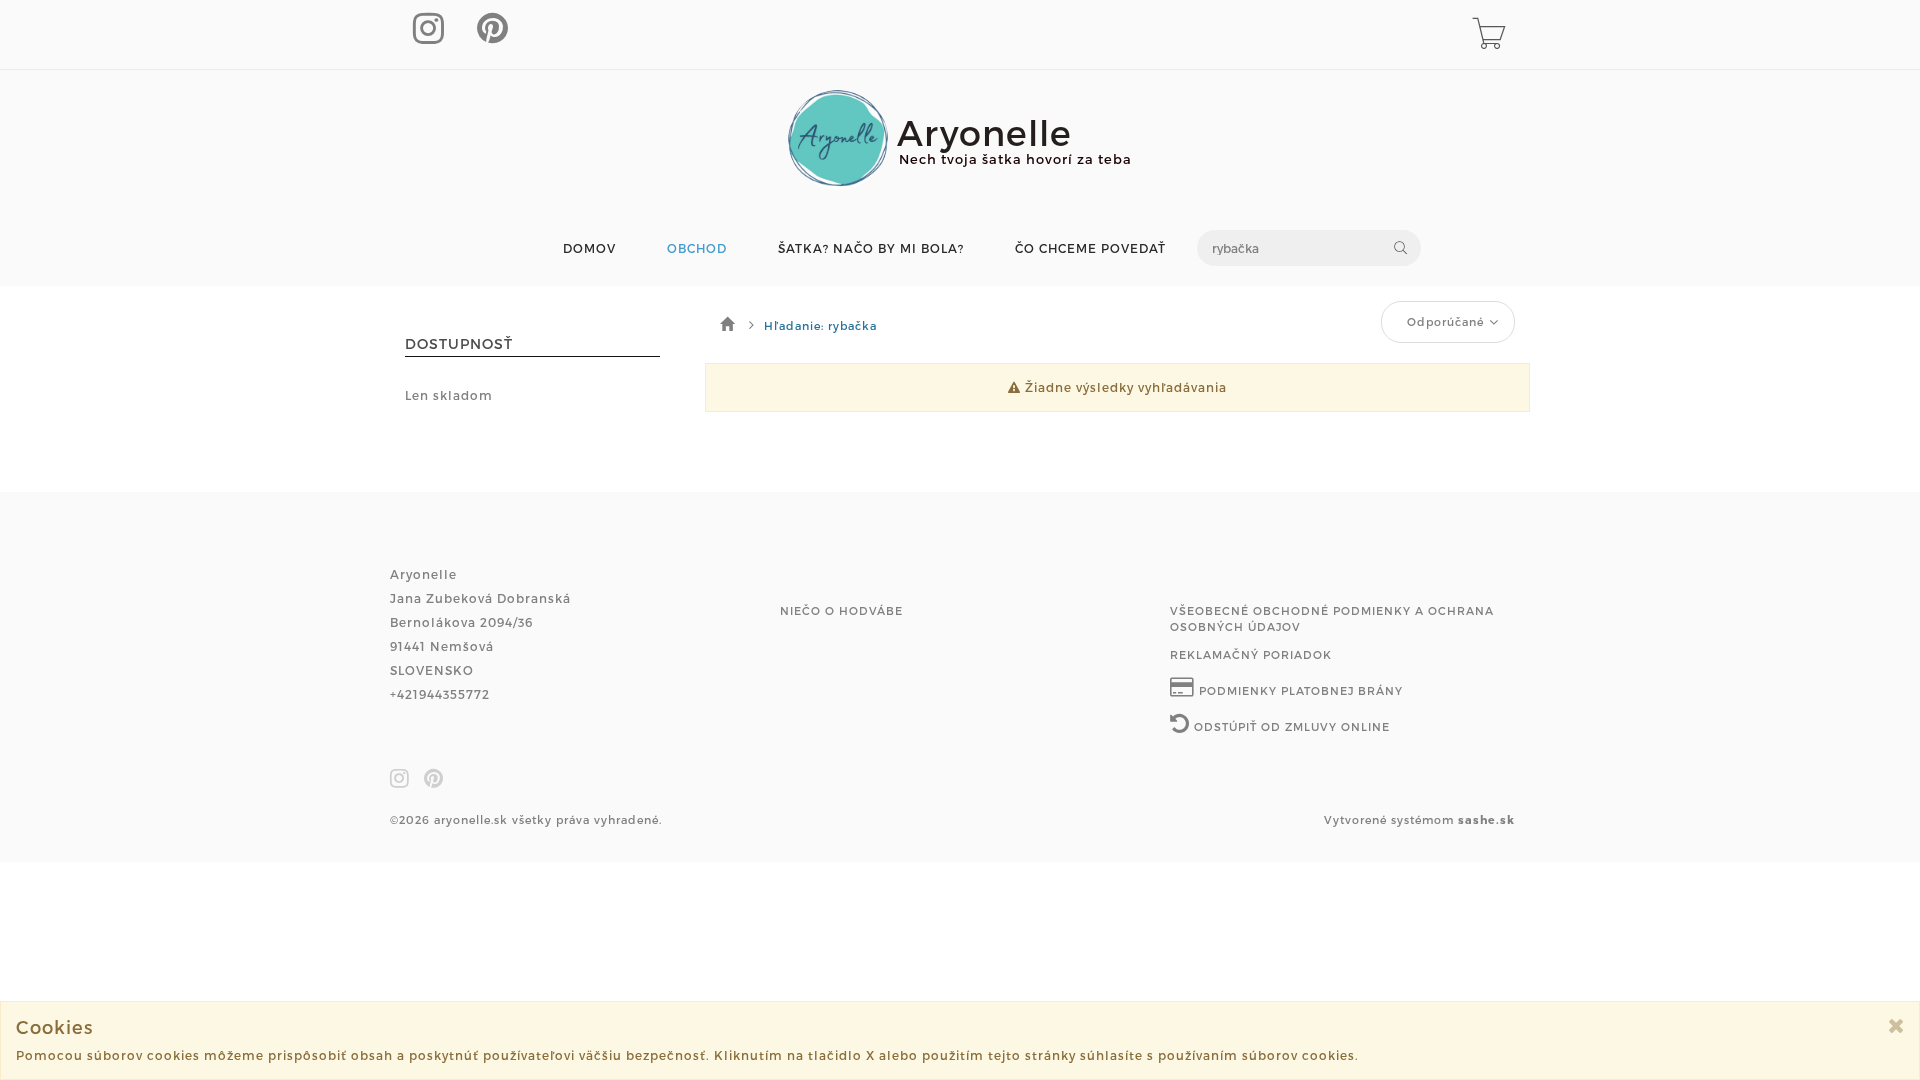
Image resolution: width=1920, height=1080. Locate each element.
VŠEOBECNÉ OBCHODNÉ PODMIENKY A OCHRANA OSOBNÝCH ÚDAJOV (1332, 618)
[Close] (1896, 1025)
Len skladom (449, 395)
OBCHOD (697, 248)
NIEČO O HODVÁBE (841, 610)
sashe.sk (1486, 819)
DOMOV (589, 248)
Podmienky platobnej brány (1299, 690)
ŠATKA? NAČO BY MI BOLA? (871, 248)
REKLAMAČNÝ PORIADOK (1251, 654)
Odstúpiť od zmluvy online (1290, 726)
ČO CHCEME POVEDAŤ (1090, 248)
